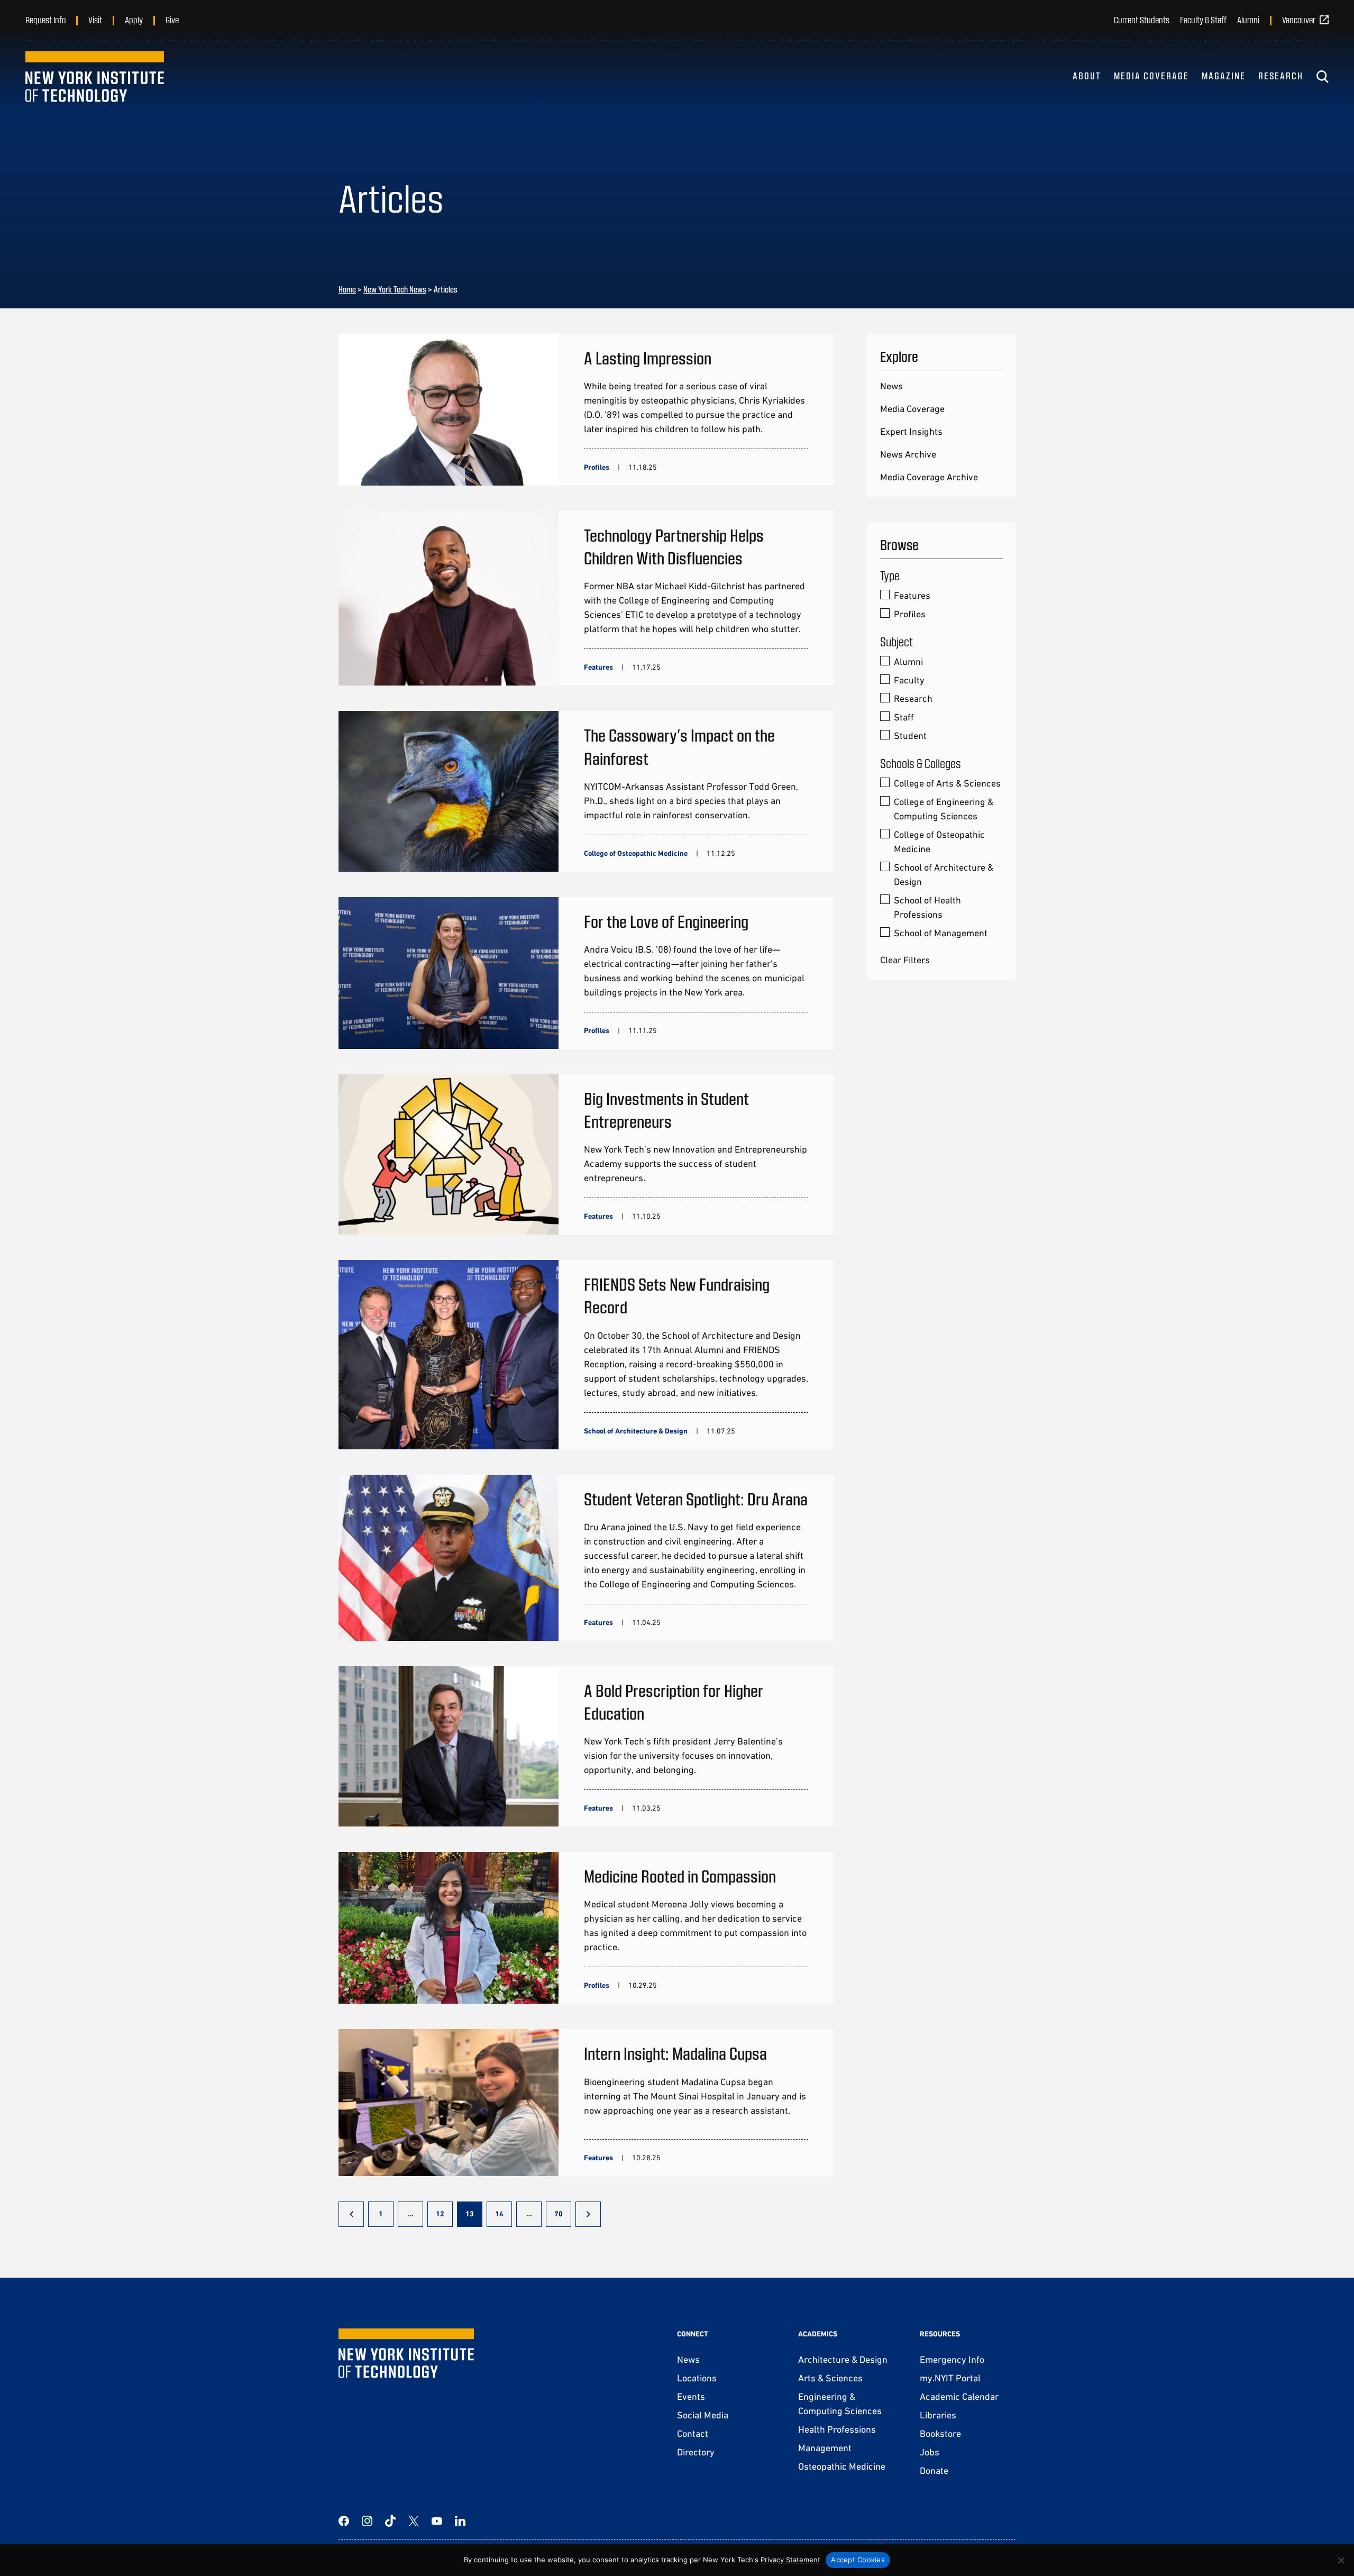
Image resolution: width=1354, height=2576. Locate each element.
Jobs (930, 2452)
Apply (134, 20)
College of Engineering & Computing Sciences (944, 809)
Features (912, 595)
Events (691, 2396)
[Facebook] (344, 2521)
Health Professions (837, 2429)
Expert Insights (911, 431)
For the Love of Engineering (666, 921)
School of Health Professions (927, 907)
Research (1281, 76)
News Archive (908, 454)
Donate (934, 2470)
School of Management (941, 933)
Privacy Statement (790, 2560)
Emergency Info (952, 2359)
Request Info (45, 20)
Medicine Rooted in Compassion (680, 1876)
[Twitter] (414, 2521)
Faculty (909, 680)
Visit (95, 20)
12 (440, 2214)
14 (499, 2214)
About (1087, 76)
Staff (904, 717)
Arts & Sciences (830, 2378)
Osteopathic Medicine (842, 2466)
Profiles (910, 614)
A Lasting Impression (648, 358)
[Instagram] (367, 2521)
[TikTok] (390, 2521)
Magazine (1224, 76)
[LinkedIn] (460, 2521)
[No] (1341, 2560)
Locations (697, 2378)
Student (910, 736)
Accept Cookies (858, 2560)
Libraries (938, 2415)
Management (825, 2448)
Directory (696, 2452)
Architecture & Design (843, 2359)
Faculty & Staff (1203, 20)
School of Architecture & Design (944, 874)
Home (347, 289)
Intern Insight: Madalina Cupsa (675, 2053)
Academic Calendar (959, 2396)
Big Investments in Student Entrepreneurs (666, 1109)
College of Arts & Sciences (947, 783)
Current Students (1142, 20)
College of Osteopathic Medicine (939, 842)
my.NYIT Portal (950, 2378)
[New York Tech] (95, 77)
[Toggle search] (1322, 77)
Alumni (1248, 20)
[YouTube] (437, 2521)
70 (559, 2214)
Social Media (703, 2415)
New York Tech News (395, 289)
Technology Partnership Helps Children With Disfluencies (674, 546)
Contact (693, 2433)
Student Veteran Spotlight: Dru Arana (696, 1499)
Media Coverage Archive (929, 477)
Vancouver (1299, 20)
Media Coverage (1151, 76)
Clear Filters (905, 960)
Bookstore (940, 2433)
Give (172, 20)
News (891, 386)
